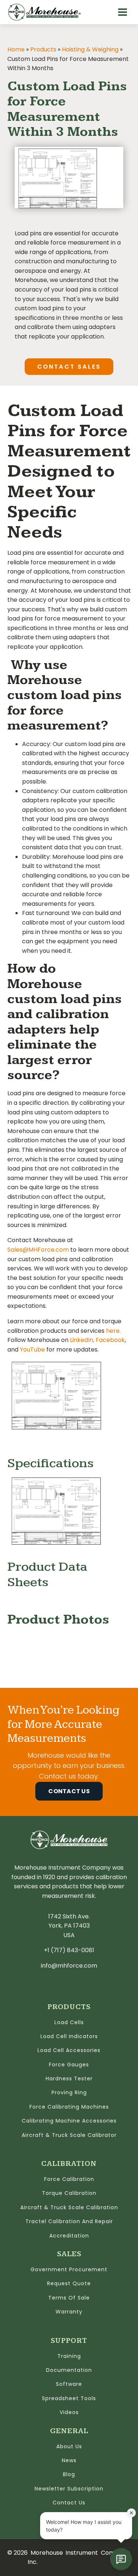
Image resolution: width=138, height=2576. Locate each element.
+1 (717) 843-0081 (69, 1950)
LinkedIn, (82, 1340)
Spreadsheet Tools (69, 2399)
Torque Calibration (69, 2194)
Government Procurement (69, 2270)
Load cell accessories (69, 2051)
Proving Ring (69, 2093)
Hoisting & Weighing (90, 49)
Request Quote (69, 2284)
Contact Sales (69, 367)
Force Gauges (69, 2065)
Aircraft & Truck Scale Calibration (69, 2208)
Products (43, 49)
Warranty (69, 2312)
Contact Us (69, 1791)
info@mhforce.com (69, 1966)
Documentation (69, 2371)
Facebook (110, 1340)
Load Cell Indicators (69, 2037)
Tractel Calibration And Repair (69, 2222)
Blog (69, 2475)
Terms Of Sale (69, 2298)
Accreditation (69, 2236)
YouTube (32, 1349)
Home (16, 49)
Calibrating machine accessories (69, 2121)
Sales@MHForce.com (38, 1250)
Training (69, 2357)
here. (113, 1331)
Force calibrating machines (69, 2107)
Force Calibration (69, 2180)
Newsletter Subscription (69, 2489)
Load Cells (69, 2023)
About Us (69, 2447)
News (69, 2461)
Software (69, 2385)
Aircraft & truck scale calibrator (69, 2136)
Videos (69, 2413)
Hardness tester (69, 2079)
